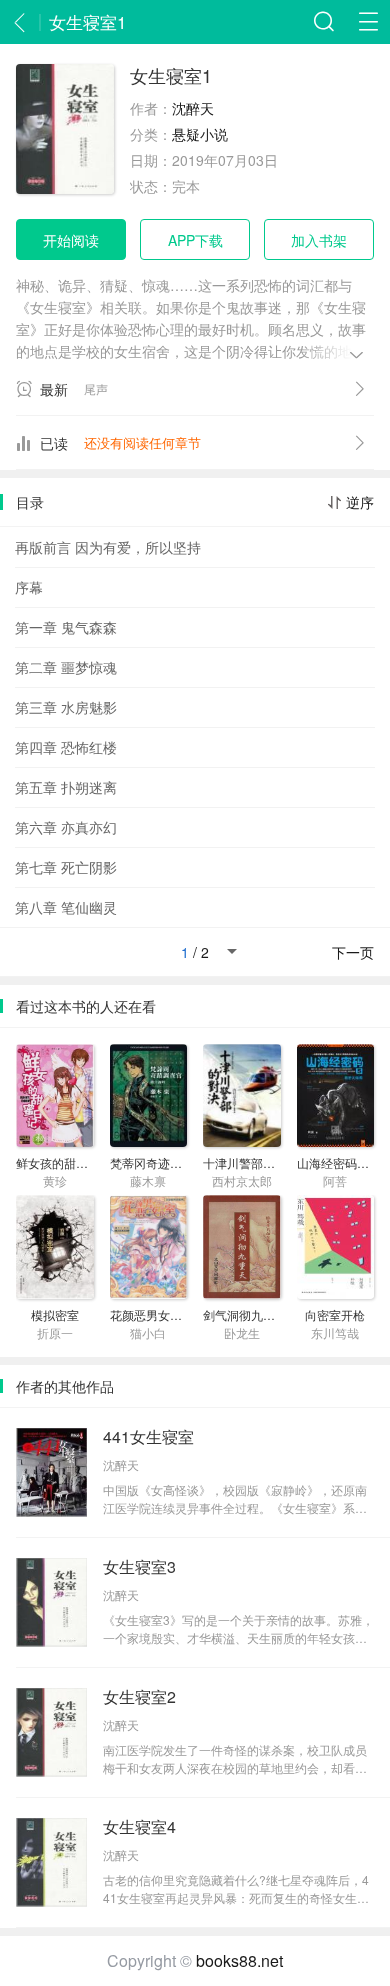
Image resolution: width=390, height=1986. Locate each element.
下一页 (353, 952)
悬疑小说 (200, 134)
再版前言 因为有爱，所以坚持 (108, 547)
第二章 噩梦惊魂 (66, 667)
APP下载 (195, 240)
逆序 (360, 502)
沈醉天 (193, 108)
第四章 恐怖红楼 (66, 747)
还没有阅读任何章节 (142, 442)
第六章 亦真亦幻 (66, 827)
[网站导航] (368, 22)
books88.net (239, 1960)
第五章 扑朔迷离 (66, 787)
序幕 (29, 587)
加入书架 (319, 240)
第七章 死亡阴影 (66, 867)
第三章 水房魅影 (66, 707)
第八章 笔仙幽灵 (66, 907)
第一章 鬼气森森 (66, 627)
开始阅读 (71, 240)
